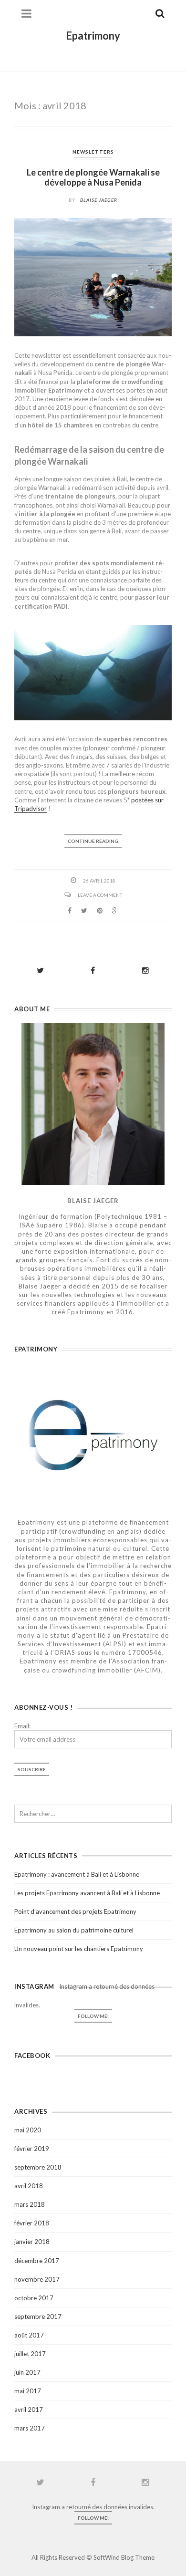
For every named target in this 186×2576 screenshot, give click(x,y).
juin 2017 (27, 2372)
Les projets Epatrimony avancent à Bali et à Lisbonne (87, 1893)
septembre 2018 (38, 2167)
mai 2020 (28, 2130)
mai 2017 (28, 2391)
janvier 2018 (32, 2242)
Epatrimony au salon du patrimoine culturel (74, 1930)
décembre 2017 (37, 2261)
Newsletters (93, 152)
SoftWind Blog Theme (124, 2557)
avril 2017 (29, 2410)
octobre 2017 (34, 2298)
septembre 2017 (38, 2316)
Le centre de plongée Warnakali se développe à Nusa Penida (93, 177)
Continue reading (93, 841)
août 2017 (29, 2335)
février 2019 (32, 2149)
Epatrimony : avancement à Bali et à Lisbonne (77, 1874)
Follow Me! (93, 2016)
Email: (22, 1726)
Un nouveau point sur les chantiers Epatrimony (79, 1949)
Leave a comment (100, 895)
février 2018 (32, 2223)
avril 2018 (29, 2186)
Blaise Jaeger (99, 200)
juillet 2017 (30, 2354)
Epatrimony (93, 36)
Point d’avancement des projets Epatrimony (75, 1911)
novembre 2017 (37, 2279)
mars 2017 (30, 2428)
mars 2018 (30, 2204)
